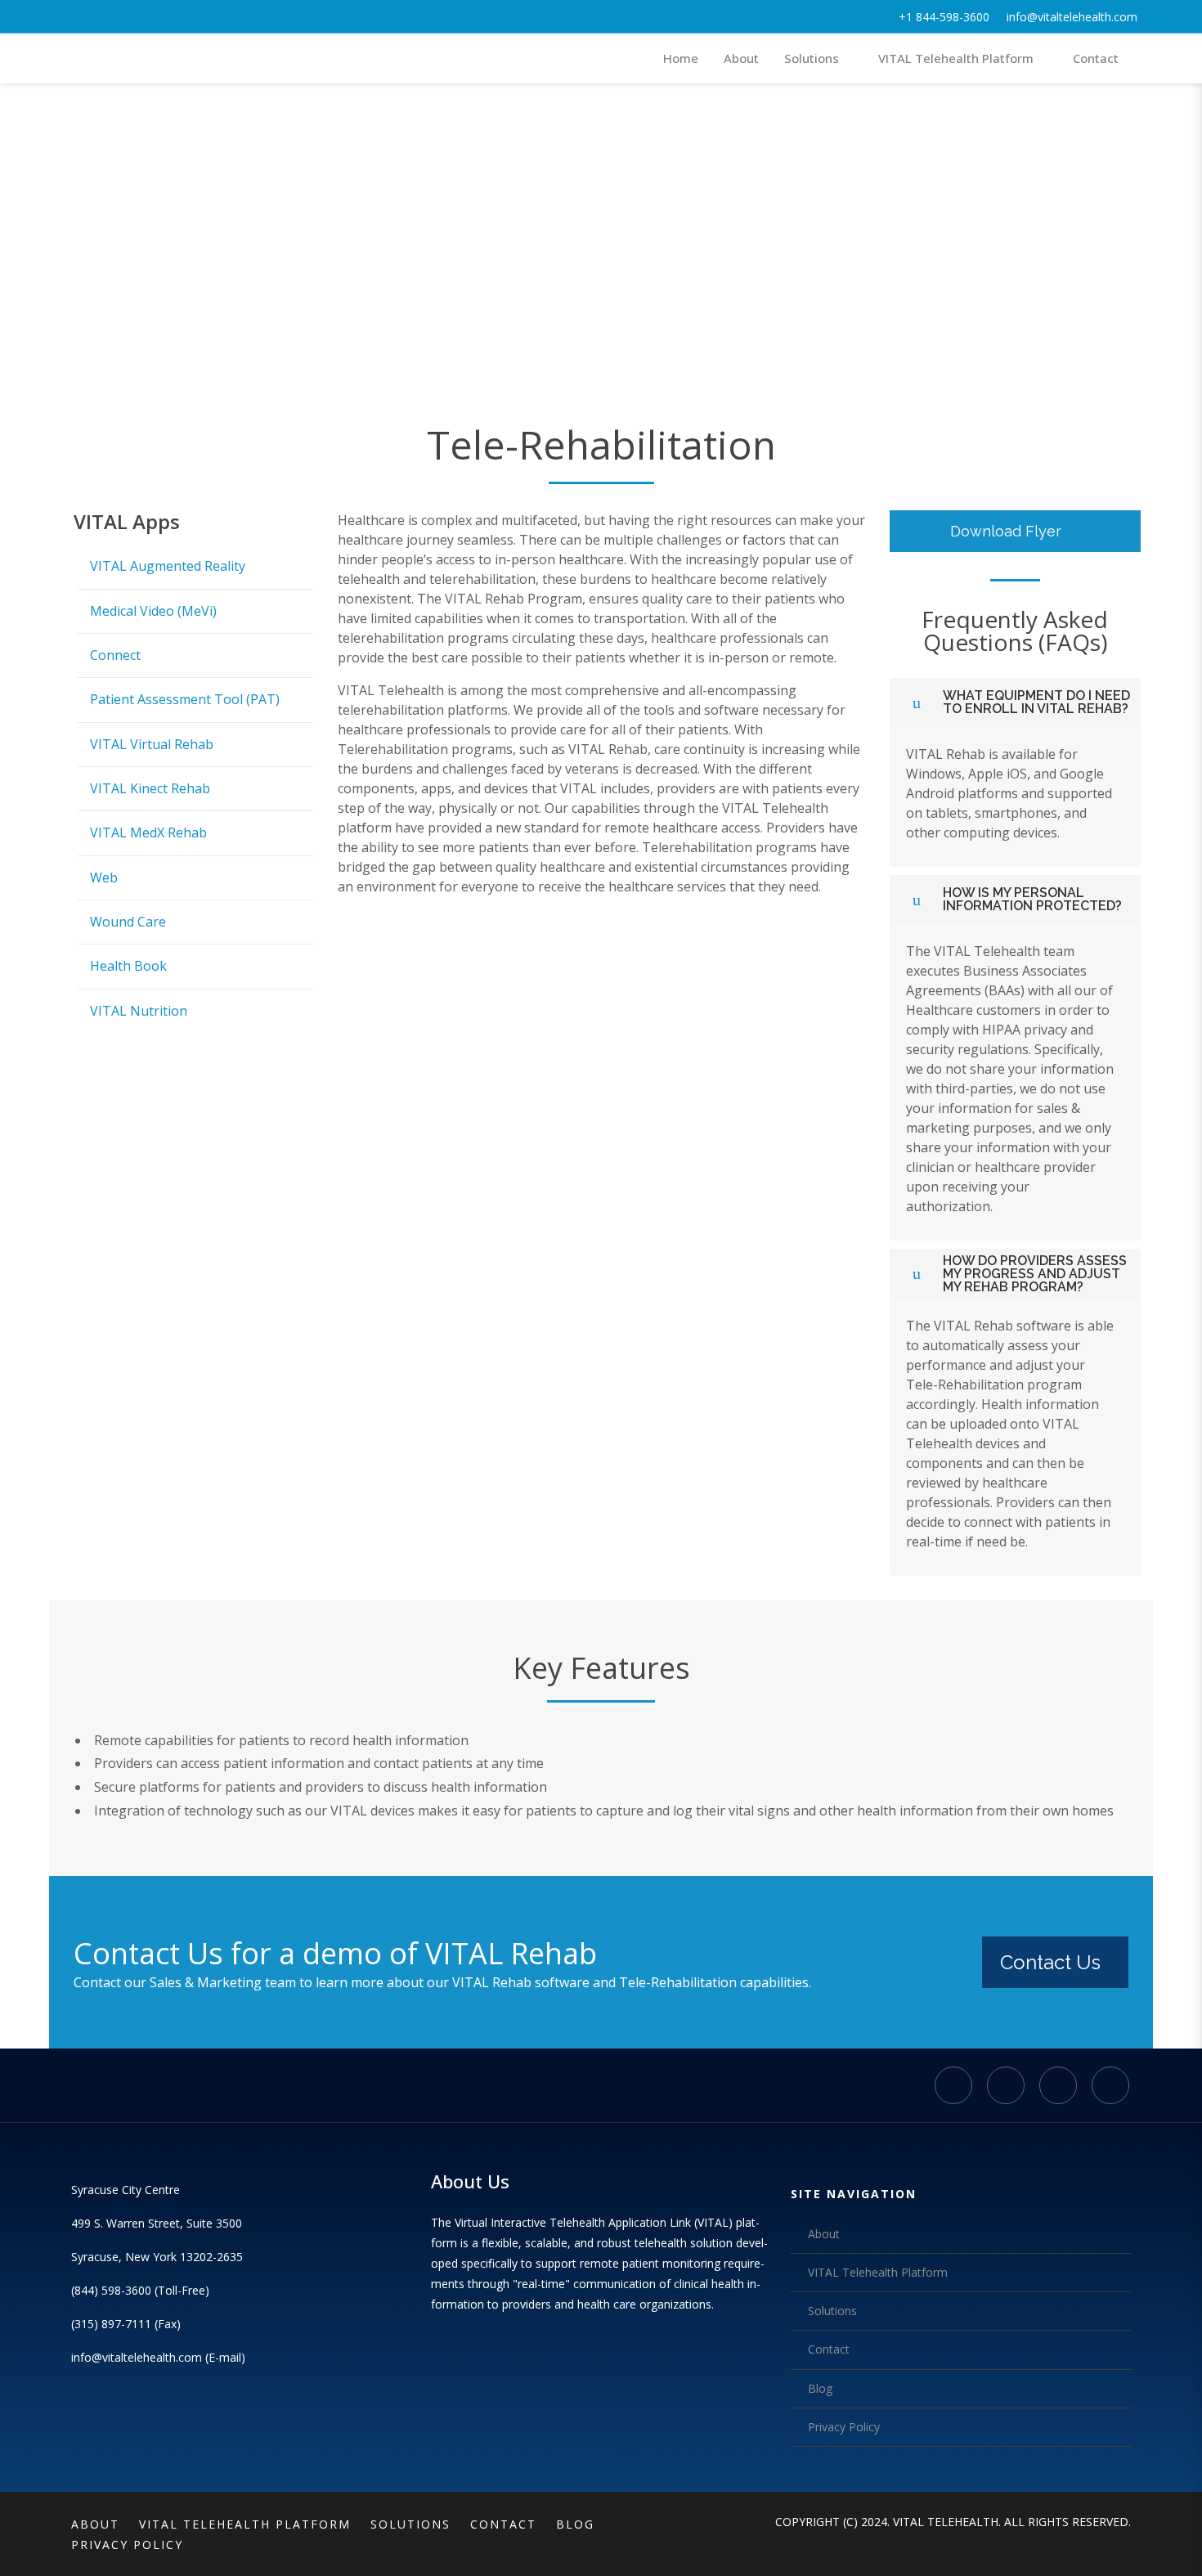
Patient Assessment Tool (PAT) (185, 699)
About (824, 2234)
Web (104, 877)
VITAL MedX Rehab (148, 832)
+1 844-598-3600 (944, 17)
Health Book (128, 966)
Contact (829, 2349)
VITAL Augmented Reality (168, 566)
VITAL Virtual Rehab (152, 744)
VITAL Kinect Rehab (150, 788)
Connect (115, 655)
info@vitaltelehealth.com (1072, 17)
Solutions (832, 2311)
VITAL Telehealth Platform (878, 2272)
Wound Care (128, 922)
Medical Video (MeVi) (153, 611)
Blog (820, 2388)
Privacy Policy (844, 2427)
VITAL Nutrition (139, 1011)
